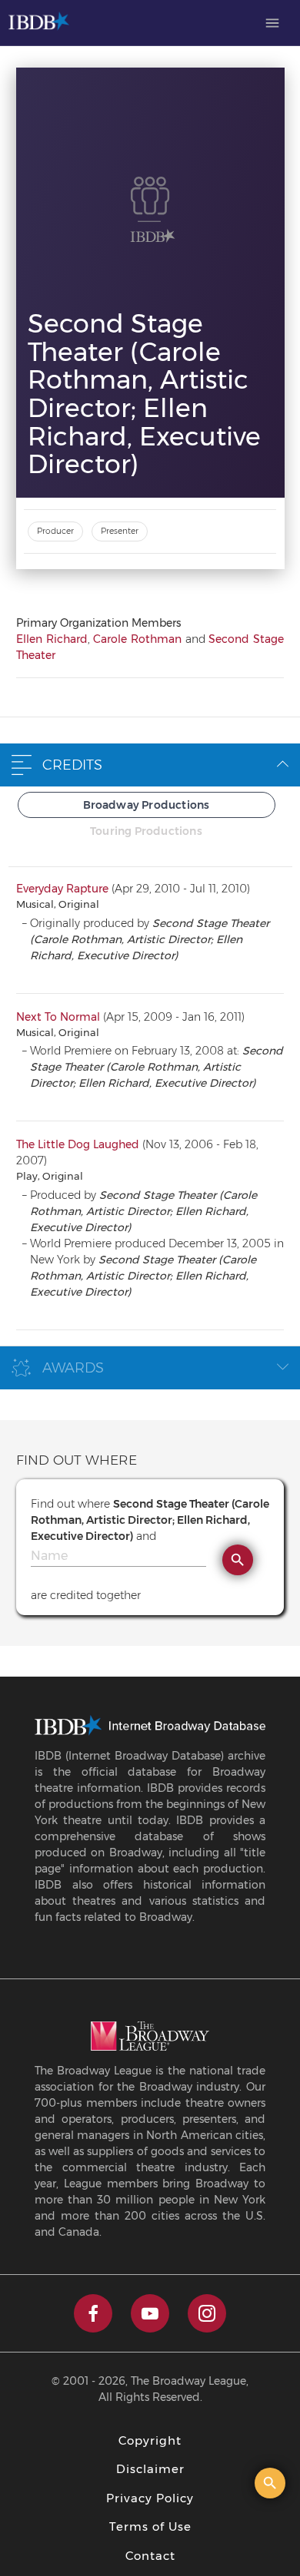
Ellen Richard (52, 639)
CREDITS (72, 765)
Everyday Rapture (62, 889)
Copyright (150, 2440)
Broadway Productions (147, 805)
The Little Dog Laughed (78, 1144)
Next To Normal (58, 1017)
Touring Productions (146, 831)
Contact (150, 2556)
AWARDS (73, 1368)
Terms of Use (150, 2526)
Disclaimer (150, 2469)
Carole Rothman (137, 639)
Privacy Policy (150, 2498)
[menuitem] (272, 23)
